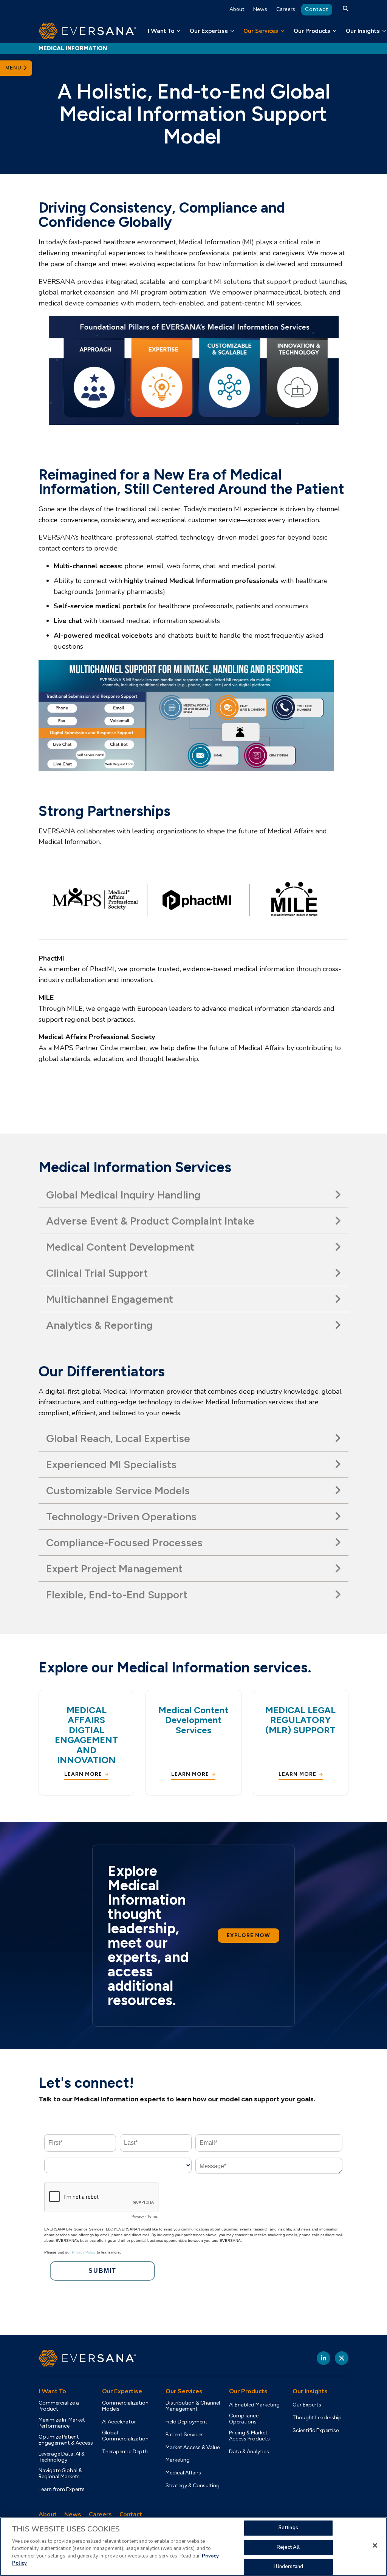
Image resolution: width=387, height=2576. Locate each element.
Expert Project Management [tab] (114, 1569)
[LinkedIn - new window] (324, 2358)
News (260, 9)
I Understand (289, 2567)
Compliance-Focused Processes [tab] (124, 1543)
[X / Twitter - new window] (342, 2358)
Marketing (178, 2460)
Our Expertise (209, 31)
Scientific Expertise (316, 2431)
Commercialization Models (125, 2406)
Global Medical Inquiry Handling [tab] (123, 1195)
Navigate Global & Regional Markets (60, 2474)
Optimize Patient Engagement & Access (66, 2440)
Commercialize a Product (59, 2406)
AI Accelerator (119, 2422)
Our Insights (363, 31)
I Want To (161, 31)
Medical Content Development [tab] (120, 1247)
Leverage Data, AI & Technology (62, 2457)
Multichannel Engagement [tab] (110, 1299)
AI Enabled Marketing (254, 2405)
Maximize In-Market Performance (62, 2423)
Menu (14, 68)
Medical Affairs (183, 2473)
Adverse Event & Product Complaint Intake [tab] (150, 1221)
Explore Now (248, 1935)
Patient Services (185, 2435)
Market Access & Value (193, 2448)
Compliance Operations (244, 2419)
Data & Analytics (249, 2452)
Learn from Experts (62, 2490)
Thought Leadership (317, 2418)
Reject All (288, 2547)
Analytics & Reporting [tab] (99, 1325)
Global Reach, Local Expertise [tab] (118, 1438)
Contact (317, 9)
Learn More (83, 1774)
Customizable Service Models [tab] (118, 1490)
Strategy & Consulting (193, 2486)
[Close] (375, 2545)
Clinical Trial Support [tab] (97, 1273)
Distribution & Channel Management (193, 2406)
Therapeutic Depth (125, 2452)
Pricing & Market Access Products (249, 2436)
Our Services (261, 31)
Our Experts (307, 2405)
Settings (288, 2528)
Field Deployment (187, 2422)
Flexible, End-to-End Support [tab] (117, 1595)
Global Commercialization (125, 2436)
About (237, 9)
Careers (286, 9)
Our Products (312, 31)
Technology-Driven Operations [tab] (121, 1516)
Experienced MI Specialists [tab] (111, 1464)
